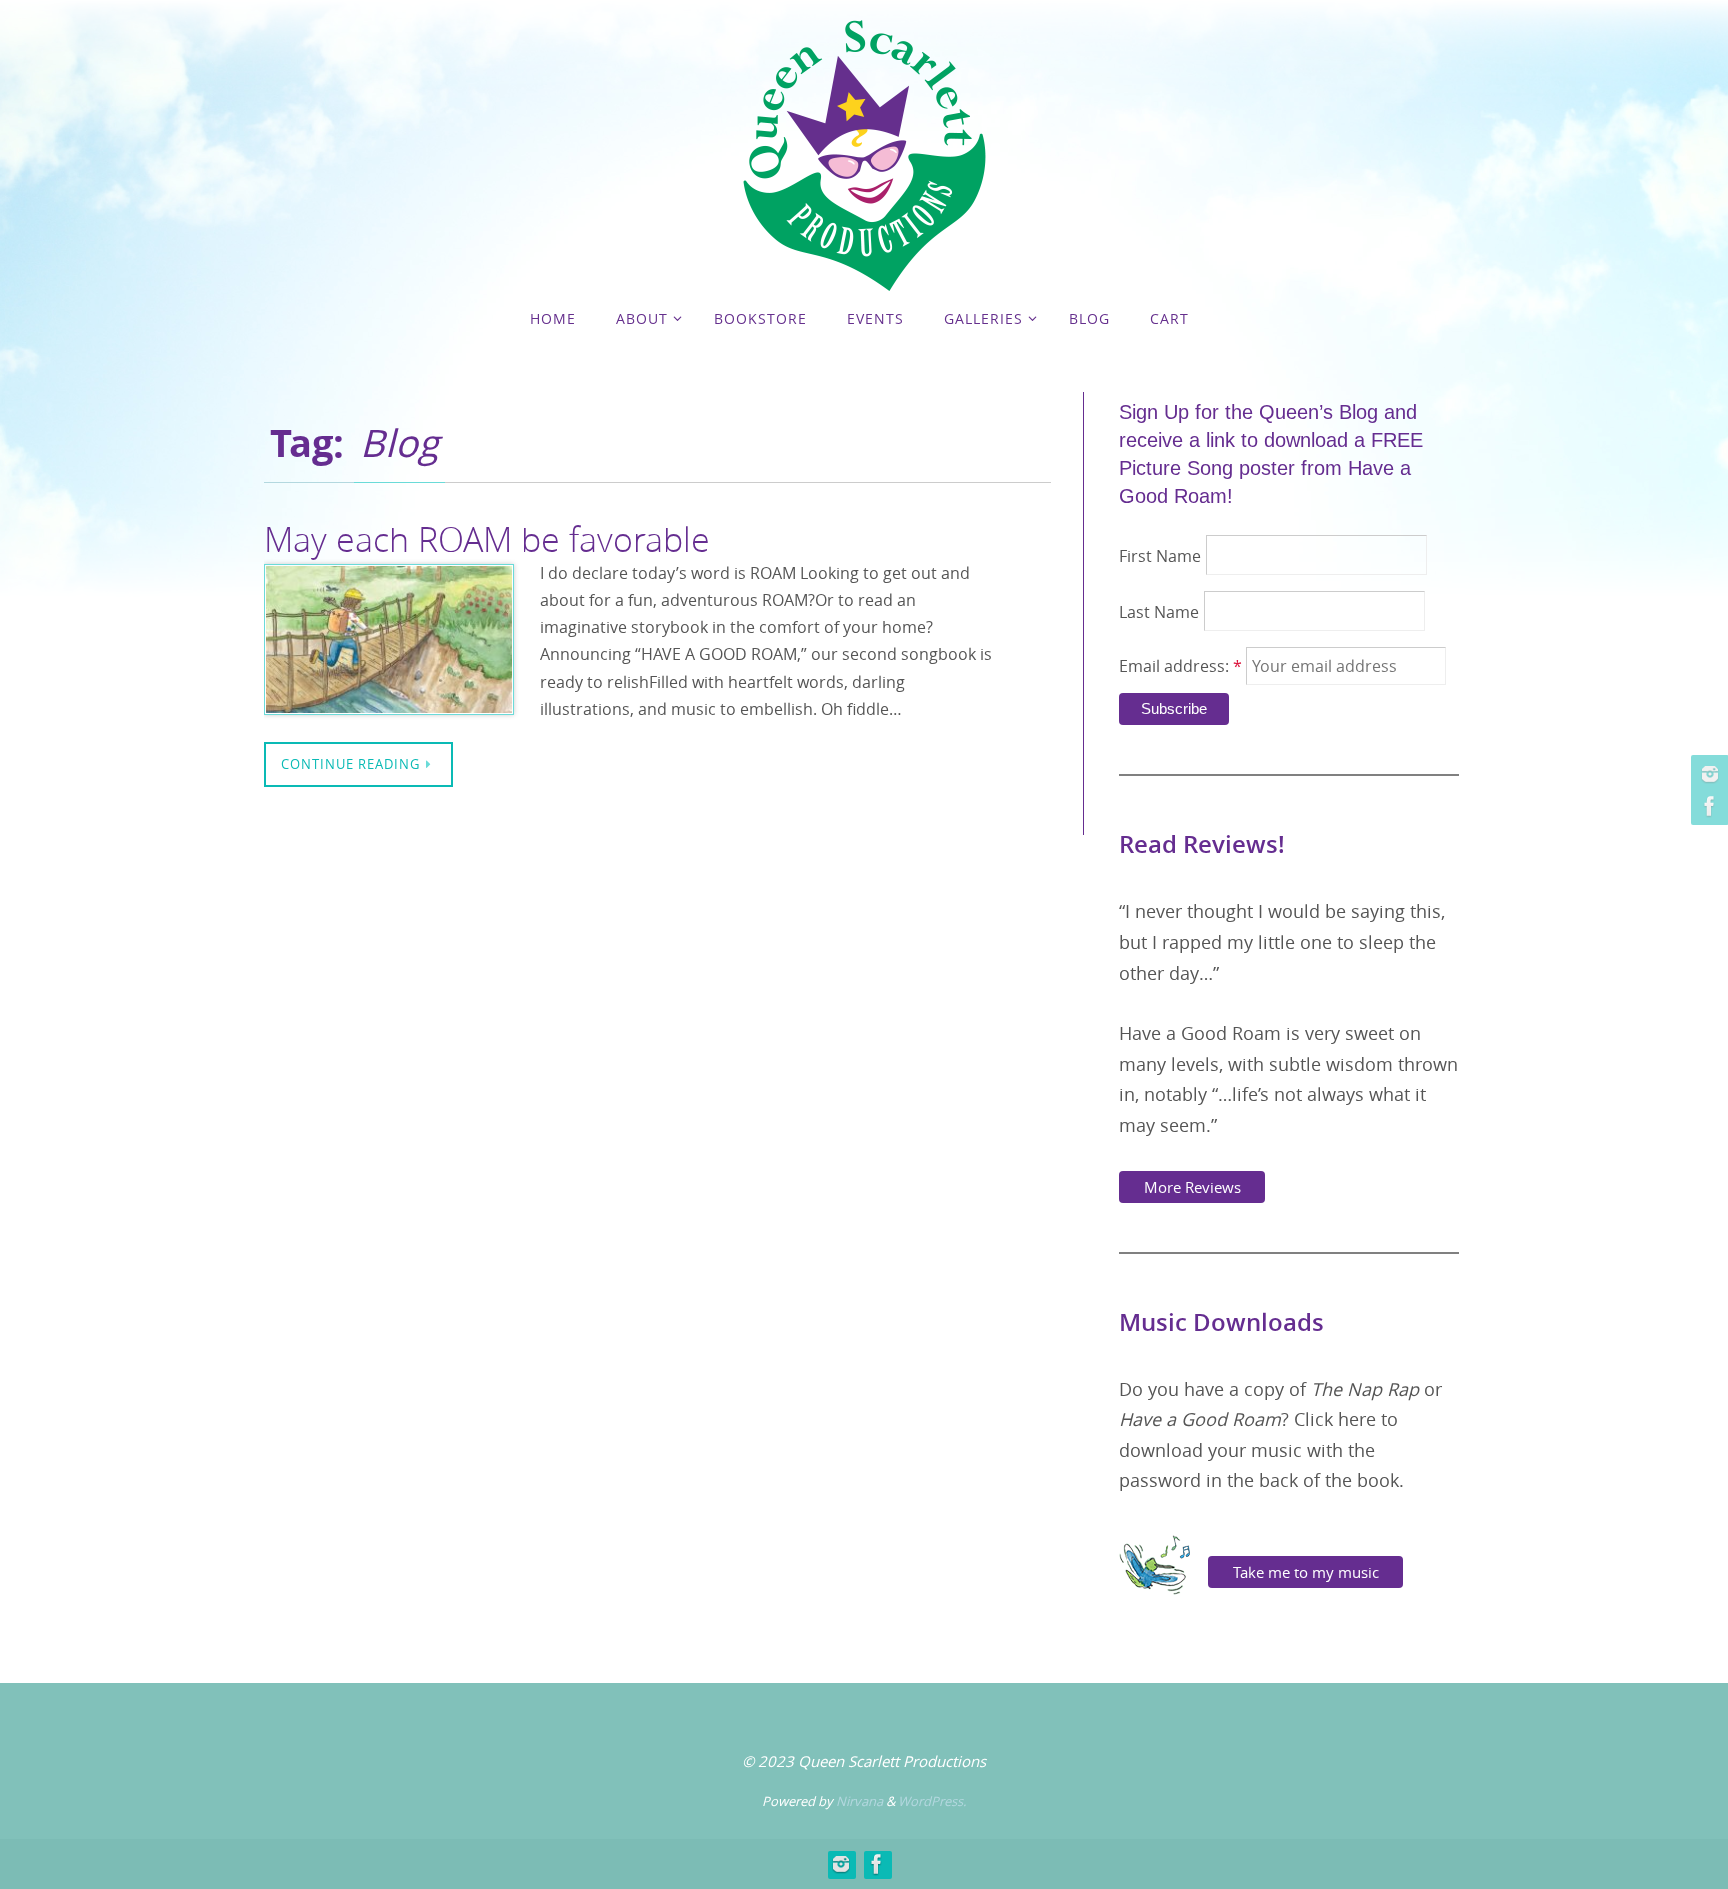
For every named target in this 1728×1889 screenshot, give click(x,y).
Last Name (1159, 612)
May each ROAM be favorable (487, 539)
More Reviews (1192, 1187)
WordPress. (932, 1801)
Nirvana (859, 1801)
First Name (1160, 556)
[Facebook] (1707, 806)
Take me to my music (1306, 1572)
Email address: (1180, 666)
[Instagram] (1707, 774)
